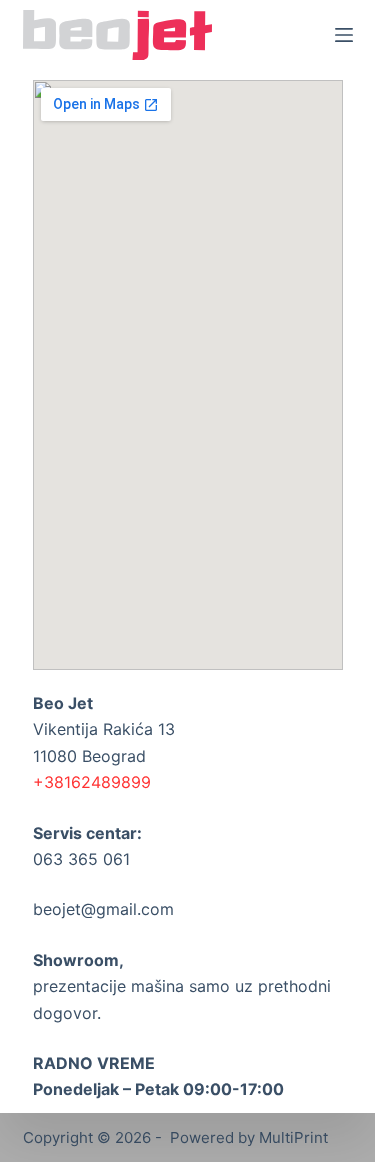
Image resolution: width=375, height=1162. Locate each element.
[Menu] (344, 35)
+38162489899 (92, 782)
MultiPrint (293, 1137)
